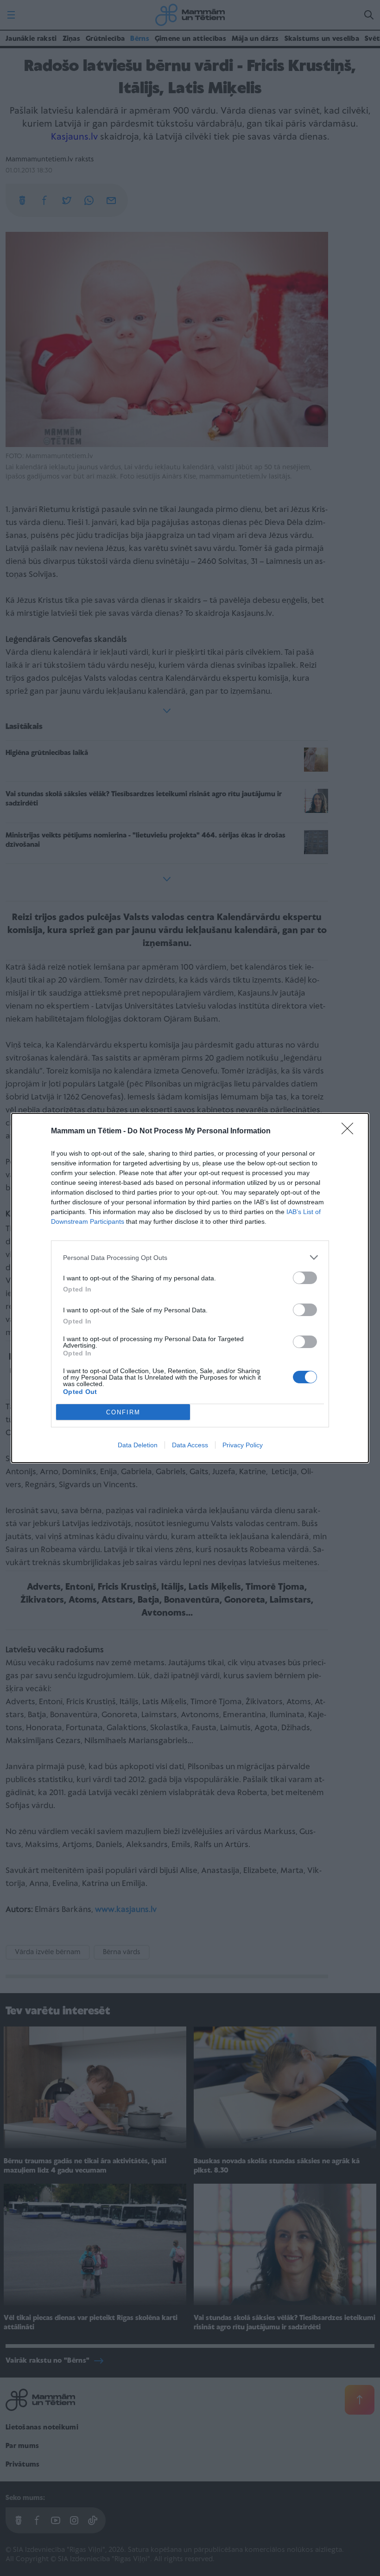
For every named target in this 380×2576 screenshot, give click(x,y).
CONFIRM (123, 1412)
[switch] (305, 1278)
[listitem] (190, 1257)
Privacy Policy (243, 1445)
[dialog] (190, 1288)
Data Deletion (138, 1445)
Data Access (190, 1445)
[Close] (350, 1131)
